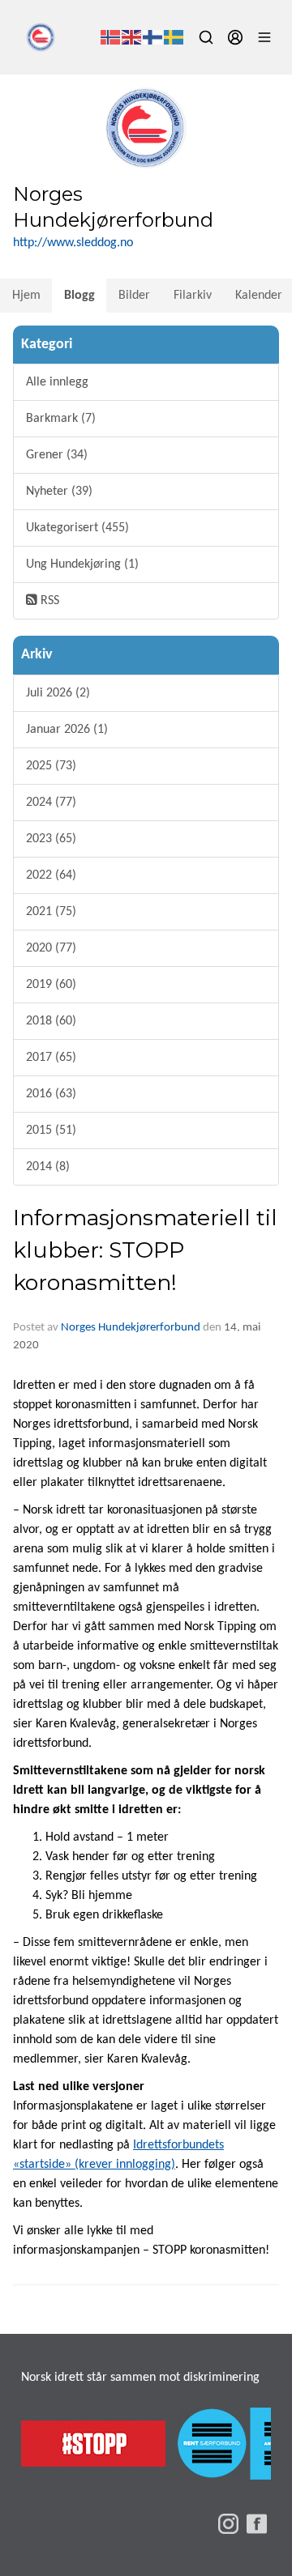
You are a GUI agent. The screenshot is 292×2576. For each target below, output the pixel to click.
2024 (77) (51, 803)
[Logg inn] (235, 37)
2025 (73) (51, 766)
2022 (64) (51, 875)
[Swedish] (174, 37)
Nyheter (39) (59, 492)
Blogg (79, 296)
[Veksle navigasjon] (264, 37)
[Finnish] (153, 37)
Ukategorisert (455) (77, 528)
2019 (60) (51, 985)
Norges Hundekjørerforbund (131, 1328)
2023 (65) (51, 839)
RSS (48, 601)
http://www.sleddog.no (73, 243)
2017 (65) (51, 1058)
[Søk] (206, 37)
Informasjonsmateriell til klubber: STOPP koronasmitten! (145, 1250)
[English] (132, 37)
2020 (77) (51, 948)
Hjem (26, 296)
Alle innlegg (57, 382)
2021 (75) (51, 912)
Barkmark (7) (61, 419)
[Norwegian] (111, 37)
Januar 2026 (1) (67, 730)
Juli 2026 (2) (58, 693)
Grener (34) (57, 455)
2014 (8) (48, 1167)
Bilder (134, 296)
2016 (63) (51, 1094)
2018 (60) (51, 1021)
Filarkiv (193, 296)
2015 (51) (51, 1130)
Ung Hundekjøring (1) (82, 564)
